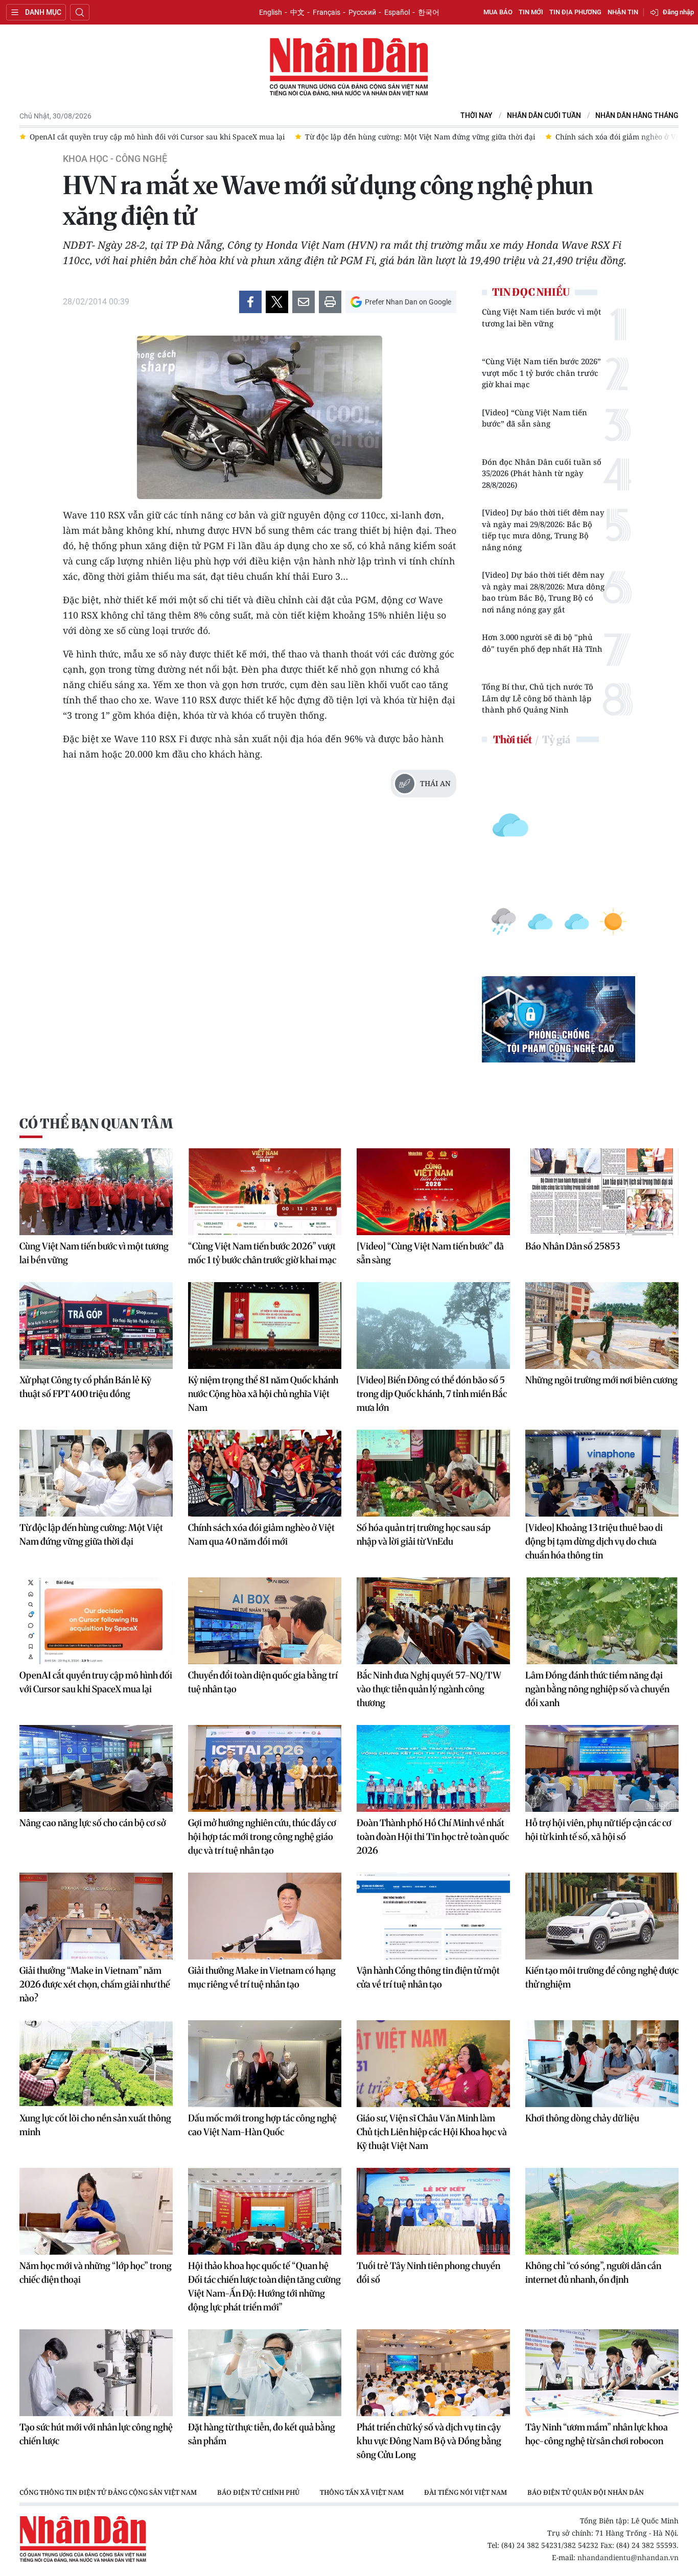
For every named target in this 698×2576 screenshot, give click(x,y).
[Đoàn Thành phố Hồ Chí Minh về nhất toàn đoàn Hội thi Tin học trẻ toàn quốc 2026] (433, 1768)
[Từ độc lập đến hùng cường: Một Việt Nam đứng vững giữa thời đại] (96, 1473)
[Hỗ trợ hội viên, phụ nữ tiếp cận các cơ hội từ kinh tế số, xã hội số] (602, 1768)
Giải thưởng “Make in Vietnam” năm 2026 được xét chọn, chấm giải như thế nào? (95, 1984)
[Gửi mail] (304, 302)
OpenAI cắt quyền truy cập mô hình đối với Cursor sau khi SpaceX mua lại (96, 1682)
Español (397, 12)
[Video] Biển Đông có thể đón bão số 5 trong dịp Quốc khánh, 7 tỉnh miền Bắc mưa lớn (432, 1394)
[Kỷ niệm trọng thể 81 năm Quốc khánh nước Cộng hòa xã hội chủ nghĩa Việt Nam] (265, 1326)
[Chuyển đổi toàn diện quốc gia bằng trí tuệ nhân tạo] (265, 1621)
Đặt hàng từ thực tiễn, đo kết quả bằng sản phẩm (262, 2434)
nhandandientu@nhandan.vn (628, 2557)
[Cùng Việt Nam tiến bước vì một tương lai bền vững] (96, 1192)
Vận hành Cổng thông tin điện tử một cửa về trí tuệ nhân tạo (428, 1977)
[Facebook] (250, 302)
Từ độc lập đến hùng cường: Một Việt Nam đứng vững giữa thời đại (91, 1534)
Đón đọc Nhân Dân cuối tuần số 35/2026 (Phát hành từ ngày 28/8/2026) (542, 473)
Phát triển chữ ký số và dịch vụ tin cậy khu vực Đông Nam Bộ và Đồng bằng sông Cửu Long (429, 2441)
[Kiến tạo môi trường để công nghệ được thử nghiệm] (602, 1916)
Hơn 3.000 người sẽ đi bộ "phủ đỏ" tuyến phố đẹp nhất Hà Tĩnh (542, 643)
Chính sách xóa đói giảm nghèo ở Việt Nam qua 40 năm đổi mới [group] (389, 137)
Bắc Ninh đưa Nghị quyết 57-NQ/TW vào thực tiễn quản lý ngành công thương (429, 1689)
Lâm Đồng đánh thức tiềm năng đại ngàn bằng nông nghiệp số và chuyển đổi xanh (597, 1689)
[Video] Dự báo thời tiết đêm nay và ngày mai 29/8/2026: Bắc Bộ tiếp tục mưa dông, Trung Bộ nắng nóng (543, 530)
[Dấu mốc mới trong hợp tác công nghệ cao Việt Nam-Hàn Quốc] (265, 2064)
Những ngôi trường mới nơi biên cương (601, 1380)
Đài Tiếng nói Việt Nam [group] (466, 2492)
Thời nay (476, 116)
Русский (362, 12)
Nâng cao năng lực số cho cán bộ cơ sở (93, 1823)
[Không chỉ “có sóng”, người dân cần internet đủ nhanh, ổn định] (602, 2211)
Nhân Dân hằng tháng (637, 116)
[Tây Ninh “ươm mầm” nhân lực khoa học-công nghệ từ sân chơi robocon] (602, 2373)
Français (327, 12)
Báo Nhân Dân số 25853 (573, 1246)
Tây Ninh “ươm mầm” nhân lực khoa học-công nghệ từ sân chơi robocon (597, 2434)
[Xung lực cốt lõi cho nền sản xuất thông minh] (96, 2064)
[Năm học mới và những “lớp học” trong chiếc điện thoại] (96, 2211)
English (271, 12)
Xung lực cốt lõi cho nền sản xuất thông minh (95, 2125)
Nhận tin (623, 12)
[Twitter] (277, 302)
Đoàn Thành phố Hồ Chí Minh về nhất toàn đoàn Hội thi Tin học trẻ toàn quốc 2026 (433, 1837)
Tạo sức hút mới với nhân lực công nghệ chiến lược (96, 2434)
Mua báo (498, 12)
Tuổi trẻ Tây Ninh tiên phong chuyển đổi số (428, 2273)
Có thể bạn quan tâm (96, 1124)
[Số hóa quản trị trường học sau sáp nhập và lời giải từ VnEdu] (433, 1473)
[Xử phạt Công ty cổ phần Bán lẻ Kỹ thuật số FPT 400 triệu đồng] (96, 1326)
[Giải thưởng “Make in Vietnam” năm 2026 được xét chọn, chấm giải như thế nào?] (96, 1916)
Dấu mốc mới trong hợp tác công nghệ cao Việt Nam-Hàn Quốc (262, 2125)
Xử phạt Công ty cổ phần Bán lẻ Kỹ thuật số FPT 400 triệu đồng (85, 1387)
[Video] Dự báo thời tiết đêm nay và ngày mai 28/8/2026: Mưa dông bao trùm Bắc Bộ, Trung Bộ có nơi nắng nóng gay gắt (543, 592)
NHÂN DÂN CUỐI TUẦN (544, 116)
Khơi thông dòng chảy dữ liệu (582, 2118)
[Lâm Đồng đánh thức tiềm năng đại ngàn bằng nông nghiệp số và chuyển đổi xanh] (602, 1621)
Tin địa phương (575, 12)
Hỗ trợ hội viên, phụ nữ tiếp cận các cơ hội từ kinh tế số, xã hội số (598, 1830)
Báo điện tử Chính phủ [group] (258, 2492)
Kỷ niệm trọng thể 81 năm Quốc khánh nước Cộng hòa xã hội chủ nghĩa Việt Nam (263, 1394)
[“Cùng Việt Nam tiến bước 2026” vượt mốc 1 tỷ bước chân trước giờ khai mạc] (265, 1192)
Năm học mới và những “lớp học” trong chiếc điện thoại (96, 2273)
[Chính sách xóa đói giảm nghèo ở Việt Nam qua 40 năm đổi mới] (265, 1473)
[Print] (330, 302)
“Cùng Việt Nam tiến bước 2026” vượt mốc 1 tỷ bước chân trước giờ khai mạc (541, 373)
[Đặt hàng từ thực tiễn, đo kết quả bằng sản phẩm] (265, 2373)
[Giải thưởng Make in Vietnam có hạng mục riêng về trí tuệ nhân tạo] (265, 1916)
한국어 (429, 12)
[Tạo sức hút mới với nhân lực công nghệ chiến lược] (96, 2373)
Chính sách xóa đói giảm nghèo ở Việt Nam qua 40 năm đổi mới (261, 1534)
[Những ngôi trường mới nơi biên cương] (602, 1326)
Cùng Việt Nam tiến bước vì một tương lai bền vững (542, 317)
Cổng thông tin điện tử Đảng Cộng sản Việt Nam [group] (108, 2492)
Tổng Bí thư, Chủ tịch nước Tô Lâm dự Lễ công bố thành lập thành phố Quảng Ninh (538, 698)
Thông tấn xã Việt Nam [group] (362, 2492)
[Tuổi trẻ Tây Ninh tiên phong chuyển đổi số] (433, 2211)
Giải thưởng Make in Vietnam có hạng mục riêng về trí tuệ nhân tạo (262, 1977)
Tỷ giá (556, 739)
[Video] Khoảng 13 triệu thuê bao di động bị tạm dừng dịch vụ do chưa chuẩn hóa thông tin (594, 1541)
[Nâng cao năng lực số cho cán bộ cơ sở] (96, 1768)
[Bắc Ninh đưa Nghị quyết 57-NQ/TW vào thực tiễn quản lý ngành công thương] (433, 1621)
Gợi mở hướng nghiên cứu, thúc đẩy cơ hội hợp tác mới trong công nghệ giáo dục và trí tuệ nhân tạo (262, 1837)
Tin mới (531, 12)
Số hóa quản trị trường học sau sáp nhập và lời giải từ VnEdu (424, 1534)
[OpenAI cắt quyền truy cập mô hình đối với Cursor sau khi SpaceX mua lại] (96, 1621)
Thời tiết (513, 739)
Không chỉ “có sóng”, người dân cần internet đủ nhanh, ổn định (593, 2273)
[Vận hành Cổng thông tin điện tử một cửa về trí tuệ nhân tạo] (433, 1916)
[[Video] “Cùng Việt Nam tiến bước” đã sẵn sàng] (433, 1192)
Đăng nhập (678, 12)
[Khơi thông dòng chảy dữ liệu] (602, 2064)
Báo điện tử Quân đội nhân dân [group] (586, 2492)
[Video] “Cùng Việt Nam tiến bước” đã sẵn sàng (534, 418)
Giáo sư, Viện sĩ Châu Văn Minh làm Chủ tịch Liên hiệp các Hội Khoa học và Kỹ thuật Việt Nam (432, 2132)
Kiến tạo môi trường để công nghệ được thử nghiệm (602, 1977)
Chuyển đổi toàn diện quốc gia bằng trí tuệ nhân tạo (263, 1682)
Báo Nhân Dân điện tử (349, 67)
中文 (297, 12)
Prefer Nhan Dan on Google (408, 302)
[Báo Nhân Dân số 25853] (602, 1192)
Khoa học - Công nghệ (115, 159)
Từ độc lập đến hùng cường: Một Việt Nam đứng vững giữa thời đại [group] (145, 137)
